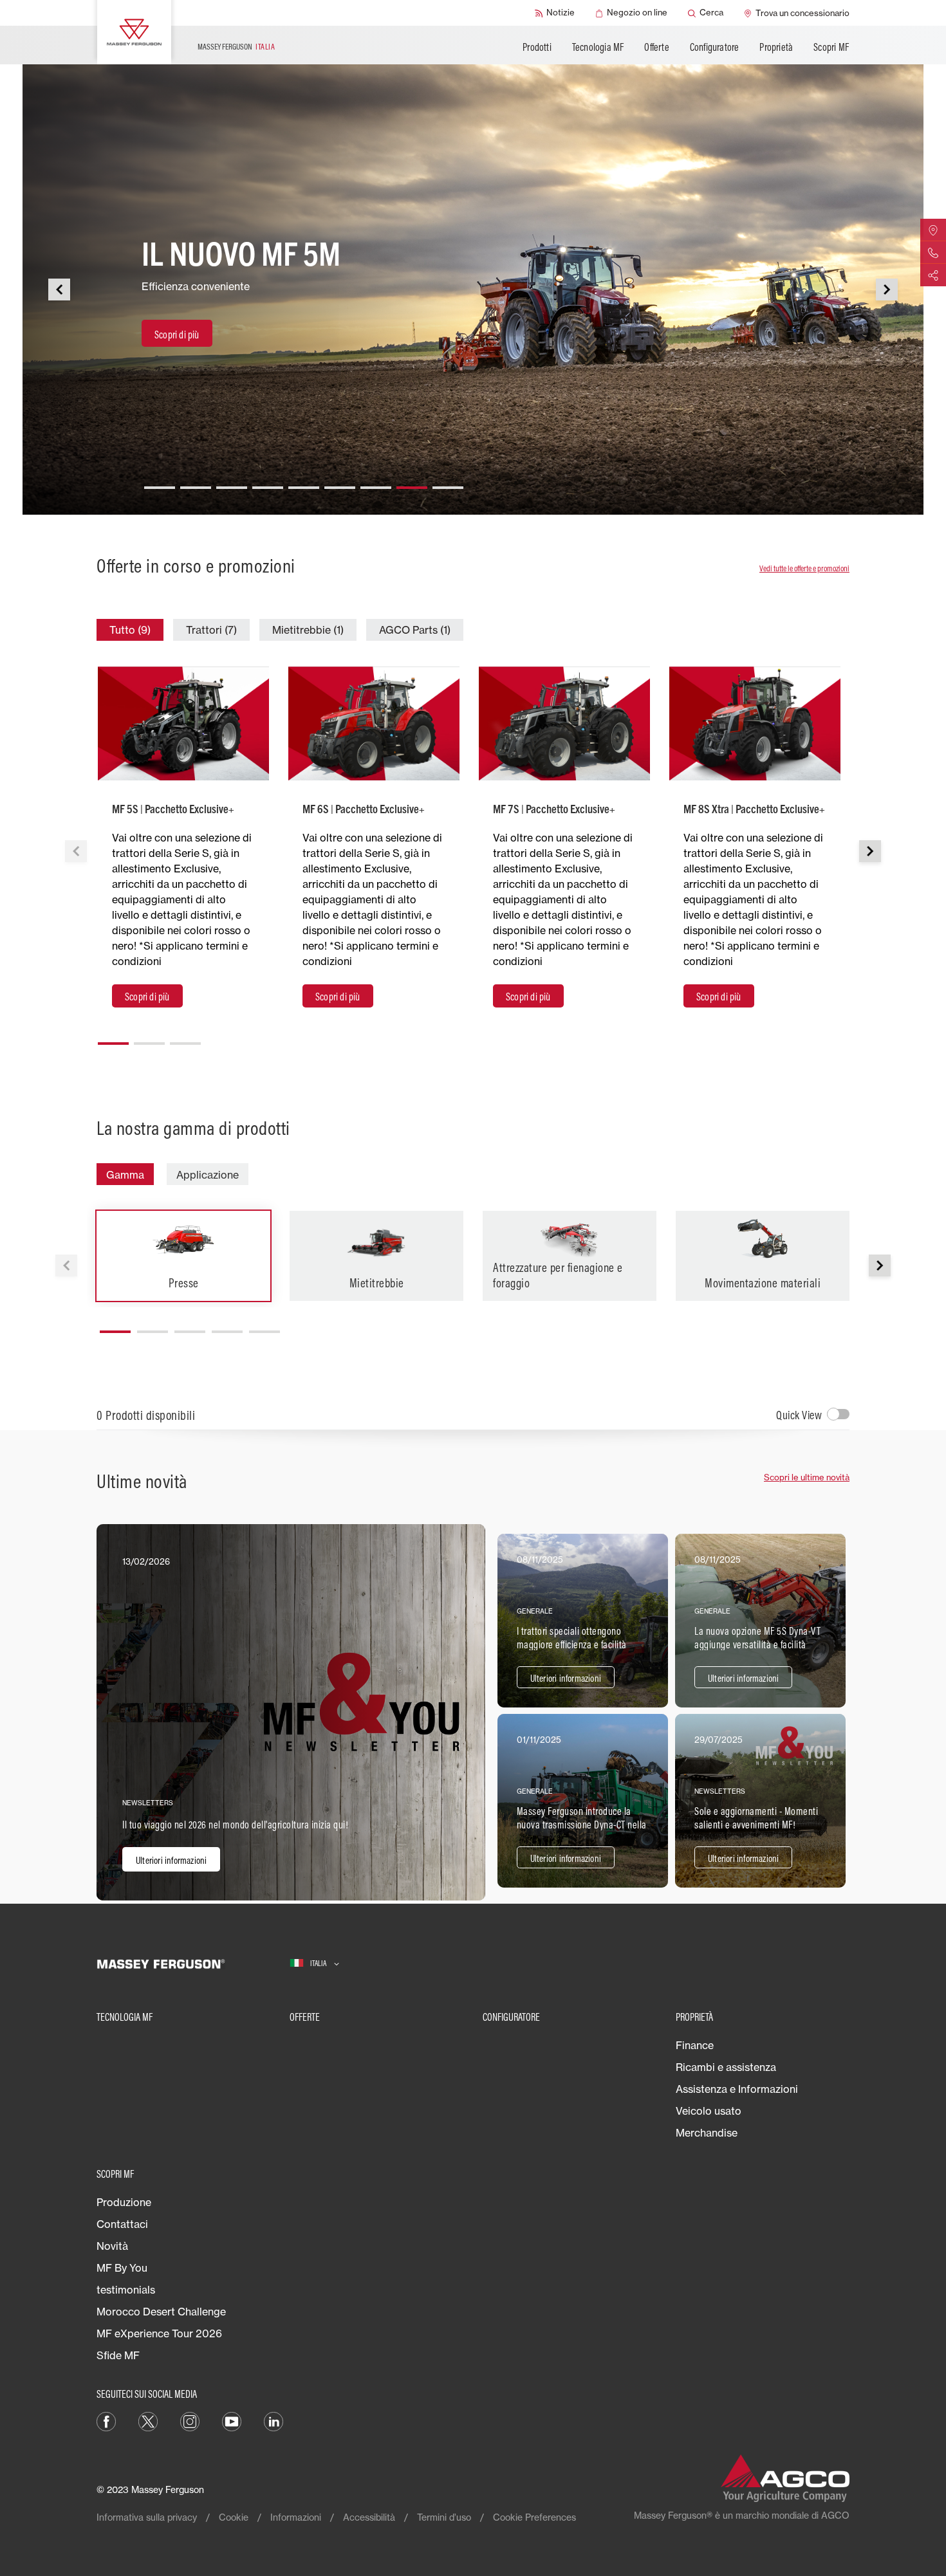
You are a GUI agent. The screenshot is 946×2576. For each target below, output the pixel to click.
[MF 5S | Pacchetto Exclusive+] (183, 723)
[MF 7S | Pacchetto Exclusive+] (564, 723)
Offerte (656, 47)
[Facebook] (106, 2421)
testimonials (126, 2290)
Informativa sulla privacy (147, 2517)
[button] (160, 483)
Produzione (124, 2202)
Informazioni (296, 2517)
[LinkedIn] (274, 2421)
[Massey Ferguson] (134, 32)
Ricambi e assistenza (726, 2067)
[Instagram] (190, 2421)
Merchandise (707, 2133)
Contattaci (122, 2224)
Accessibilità (369, 2517)
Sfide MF (118, 2355)
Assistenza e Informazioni (737, 2089)
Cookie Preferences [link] (534, 2517)
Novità (112, 2246)
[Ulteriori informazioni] (291, 1712)
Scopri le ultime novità (807, 1477)
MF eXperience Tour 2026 (159, 2333)
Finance (695, 2045)
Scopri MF (831, 47)
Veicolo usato (709, 2111)
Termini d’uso (444, 2517)
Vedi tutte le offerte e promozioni (804, 568)
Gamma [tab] (125, 1175)
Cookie (234, 2517)
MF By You (122, 2268)
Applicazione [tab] (208, 1175)
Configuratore (715, 47)
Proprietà (776, 47)
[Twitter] (148, 2421)
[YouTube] (232, 2421)
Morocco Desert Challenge (161, 2312)
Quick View (799, 1415)
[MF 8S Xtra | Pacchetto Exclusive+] (755, 723)
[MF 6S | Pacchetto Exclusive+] (374, 723)
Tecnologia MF (598, 47)
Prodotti (537, 47)
